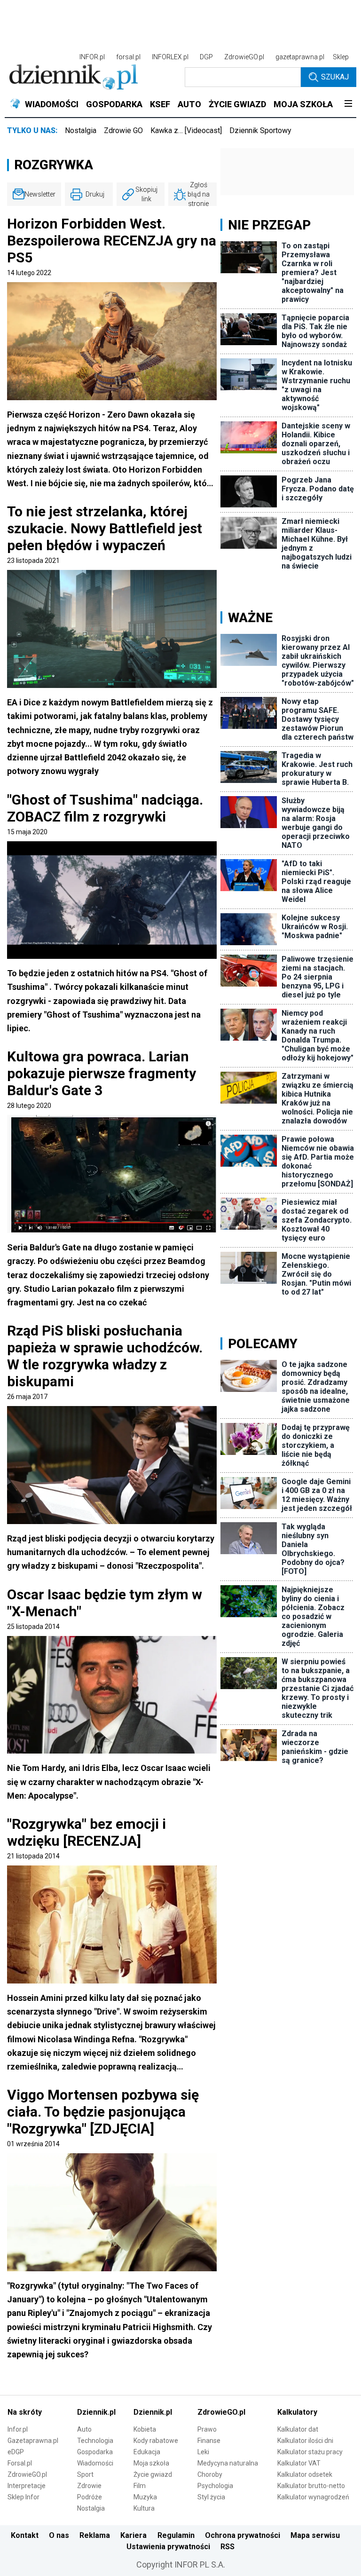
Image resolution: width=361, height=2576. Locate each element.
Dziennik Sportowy (260, 130)
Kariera (133, 2535)
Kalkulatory (297, 2412)
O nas (59, 2535)
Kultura (144, 2508)
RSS (228, 2547)
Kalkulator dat (298, 2429)
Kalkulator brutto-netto (311, 2486)
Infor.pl (18, 2429)
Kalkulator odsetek (305, 2474)
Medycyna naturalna (228, 2463)
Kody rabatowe (156, 2441)
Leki (203, 2452)
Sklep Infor (24, 2497)
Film (140, 2486)
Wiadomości (95, 2463)
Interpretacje (27, 2486)
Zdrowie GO (123, 130)
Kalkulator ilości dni (305, 2441)
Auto (84, 2429)
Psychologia (215, 2486)
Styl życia (211, 2497)
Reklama (95, 2535)
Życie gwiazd (153, 2474)
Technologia (95, 2441)
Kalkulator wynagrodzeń (313, 2497)
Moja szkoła (151, 2463)
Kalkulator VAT (299, 2463)
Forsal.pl (20, 2463)
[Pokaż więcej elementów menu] (348, 104)
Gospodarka (95, 2452)
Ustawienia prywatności (168, 2547)
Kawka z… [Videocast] (186, 130)
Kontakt (25, 2535)
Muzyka (145, 2497)
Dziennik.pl (96, 2412)
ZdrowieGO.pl (244, 57)
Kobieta (145, 2429)
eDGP (16, 2452)
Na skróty (25, 2412)
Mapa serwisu (315, 2535)
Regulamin (176, 2535)
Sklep (341, 57)
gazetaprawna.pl (300, 57)
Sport (85, 2474)
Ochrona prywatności (243, 2535)
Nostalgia (81, 130)
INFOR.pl (92, 57)
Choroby (210, 2474)
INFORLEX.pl (170, 57)
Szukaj (335, 77)
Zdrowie (89, 2486)
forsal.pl (128, 57)
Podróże (90, 2497)
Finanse (209, 2441)
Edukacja (147, 2452)
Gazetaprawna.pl (33, 2441)
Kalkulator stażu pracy (310, 2452)
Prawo (207, 2429)
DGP (206, 57)
